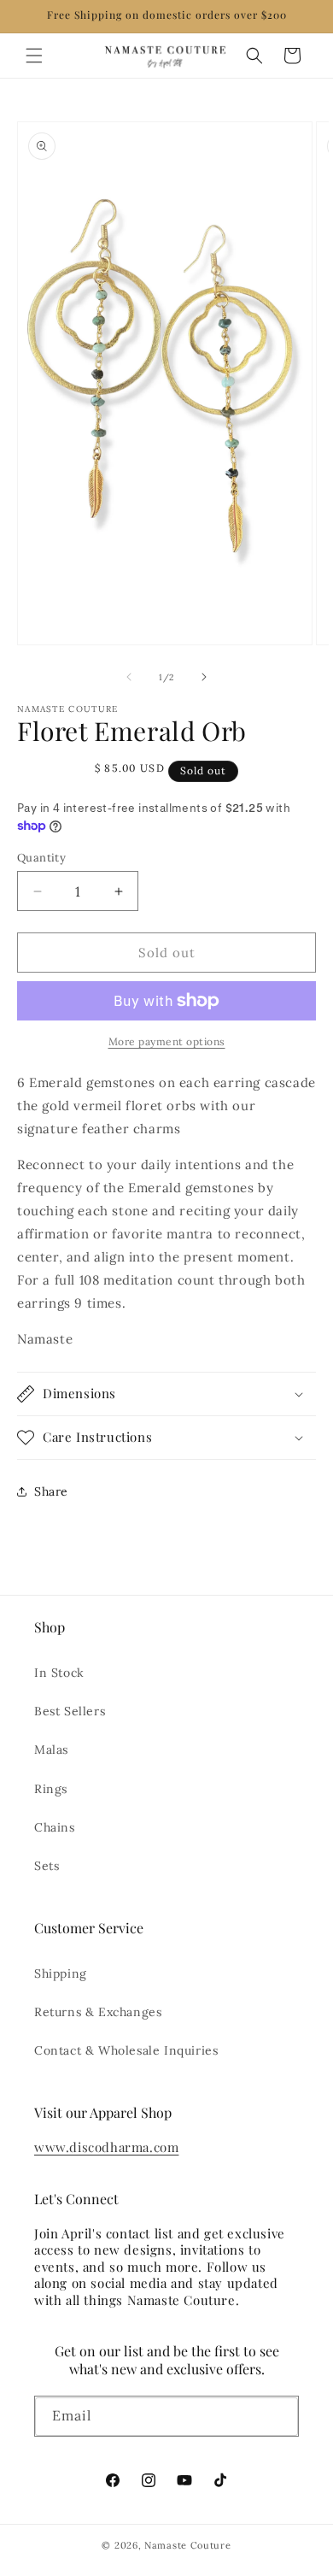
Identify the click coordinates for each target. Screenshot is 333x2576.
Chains (55, 1827)
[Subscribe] (279, 2420)
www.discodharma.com (106, 2147)
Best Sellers (70, 1711)
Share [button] (51, 1491)
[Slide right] (204, 677)
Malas (51, 1750)
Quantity (41, 858)
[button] (34, 56)
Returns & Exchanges (98, 2012)
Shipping (61, 1973)
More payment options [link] (167, 1041)
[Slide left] (129, 677)
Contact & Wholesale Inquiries (126, 2050)
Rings (51, 1789)
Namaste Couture (188, 2545)
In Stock (59, 1673)
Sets (47, 1866)
